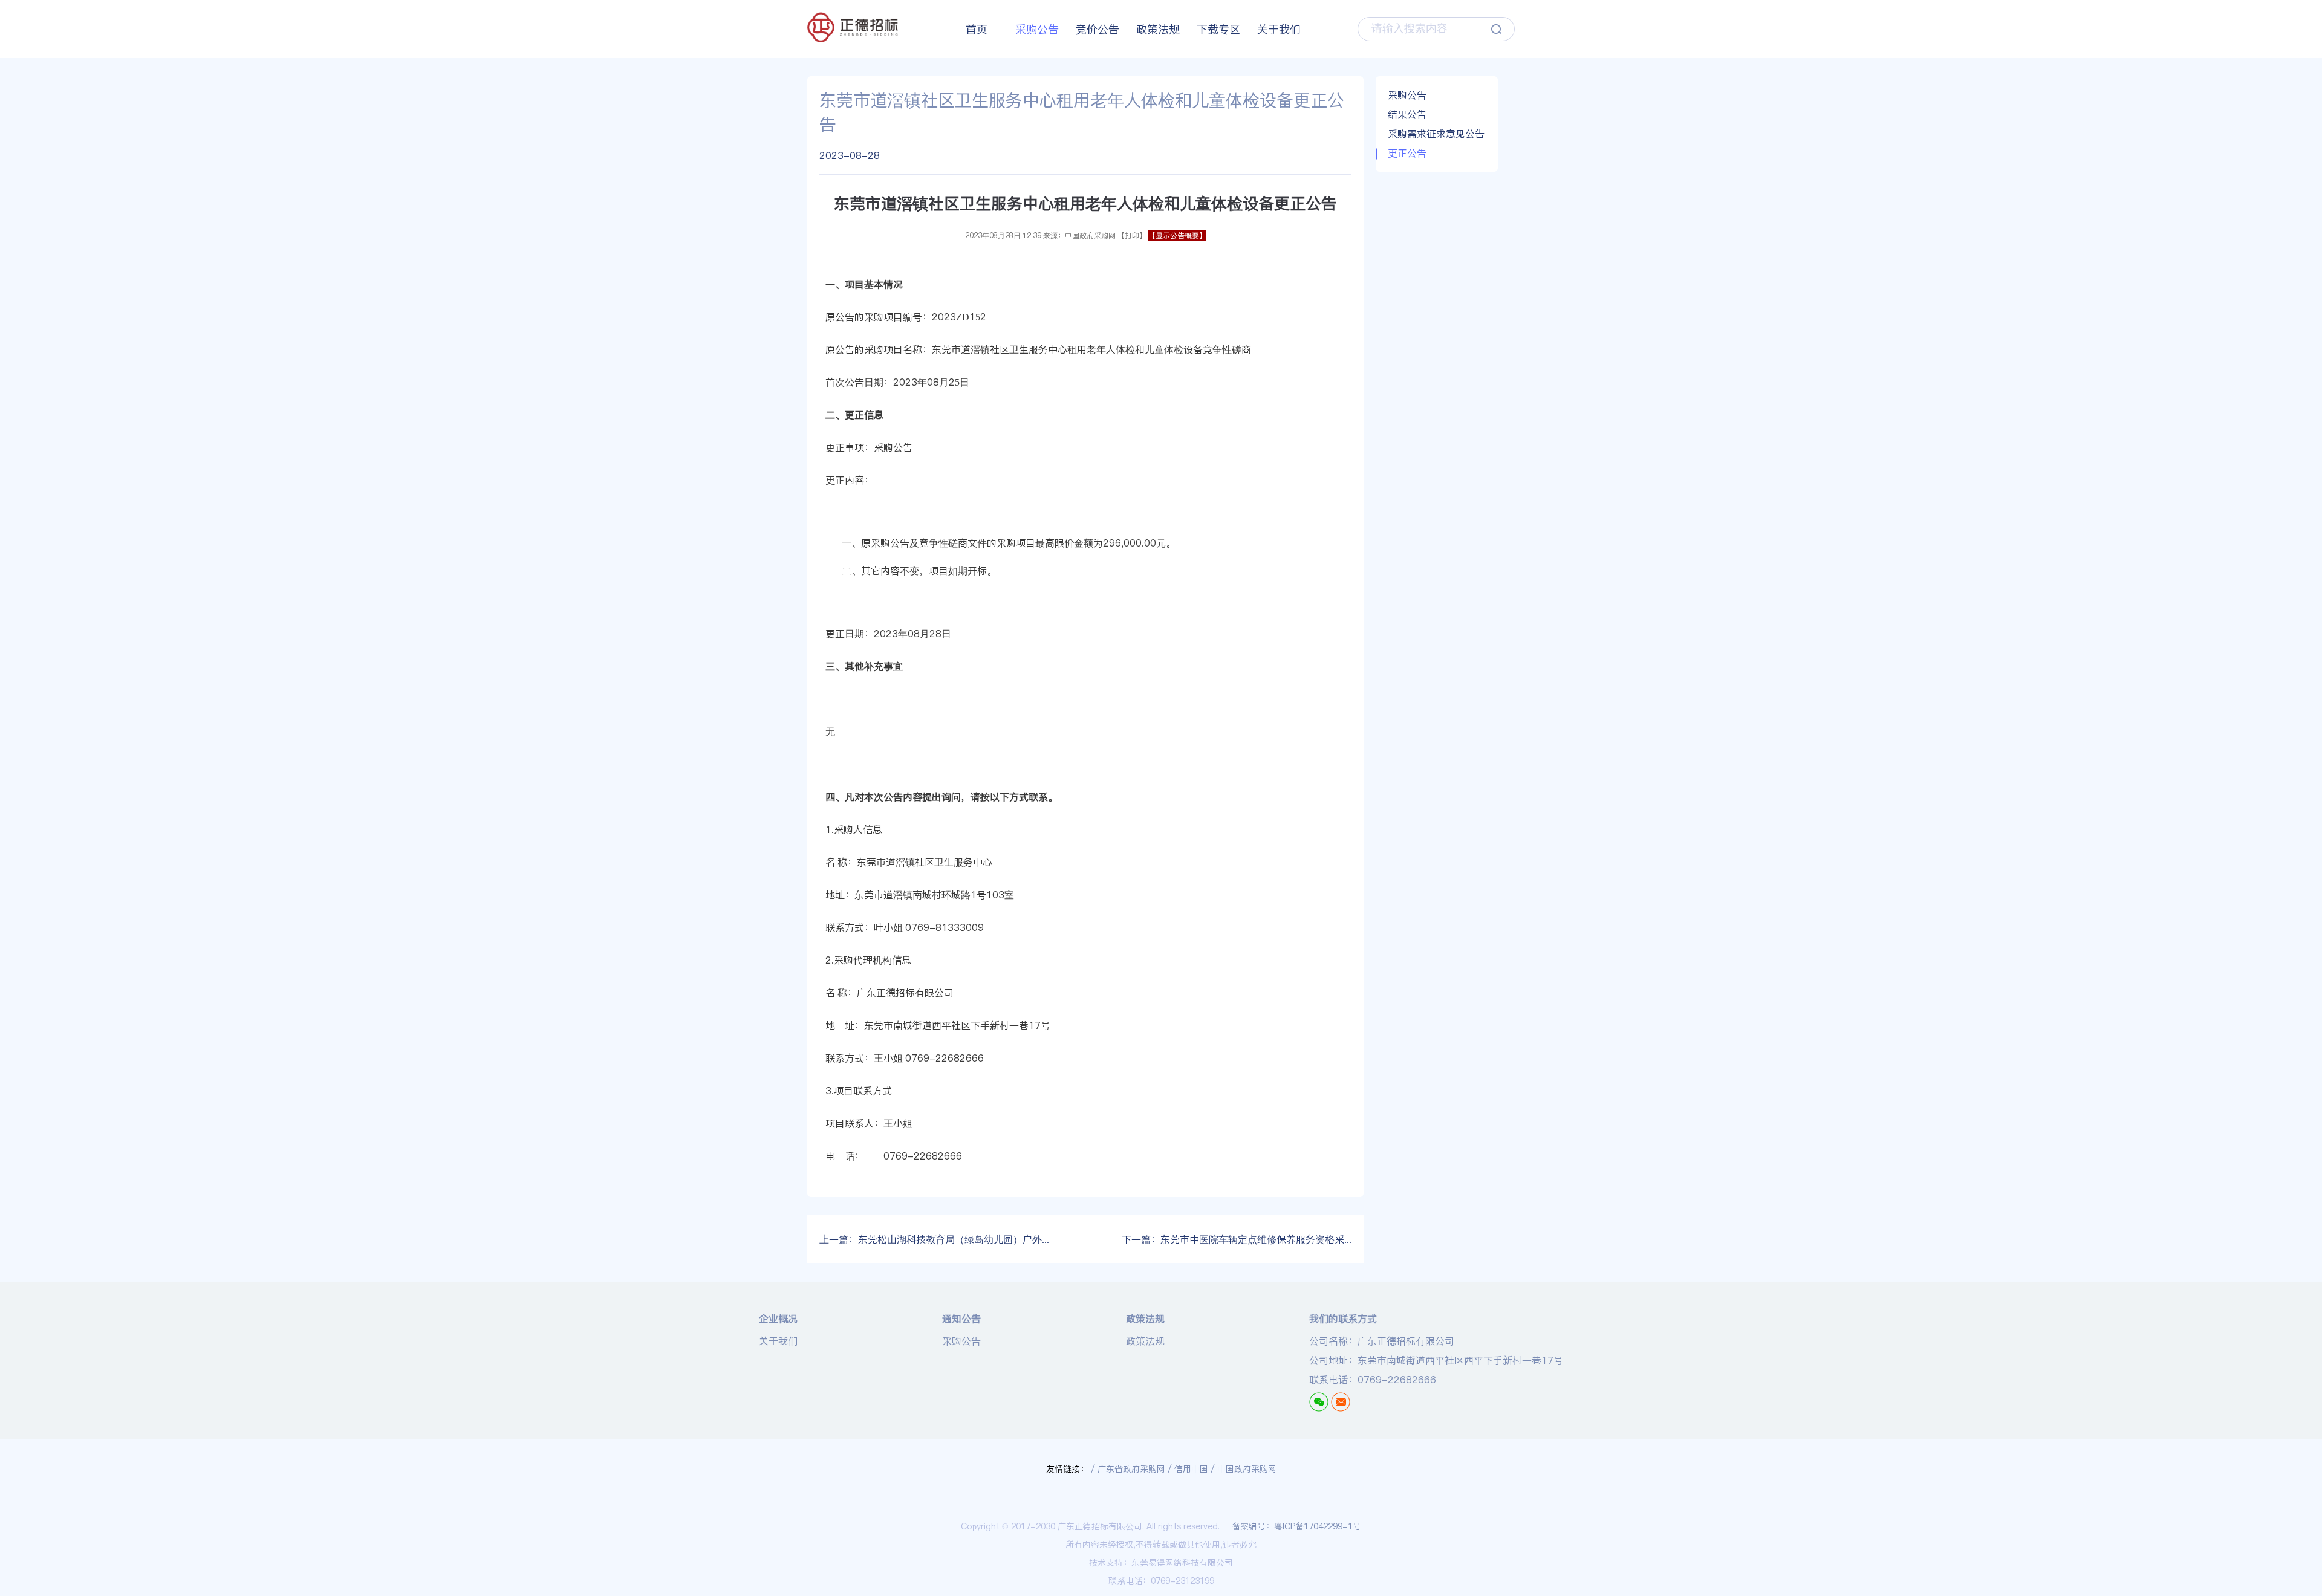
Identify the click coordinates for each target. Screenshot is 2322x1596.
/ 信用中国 (1188, 1469)
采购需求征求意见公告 (1436, 134)
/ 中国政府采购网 (1244, 1469)
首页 (977, 29)
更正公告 (1407, 153)
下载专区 (1218, 29)
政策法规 (1158, 29)
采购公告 (1037, 29)
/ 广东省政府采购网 (1128, 1469)
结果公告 (1407, 114)
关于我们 (1279, 29)
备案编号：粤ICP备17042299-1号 (1296, 1526)
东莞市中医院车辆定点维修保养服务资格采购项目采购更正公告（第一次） (1237, 1239)
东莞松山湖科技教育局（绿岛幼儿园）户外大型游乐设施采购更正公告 (934, 1239)
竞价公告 (1098, 29)
